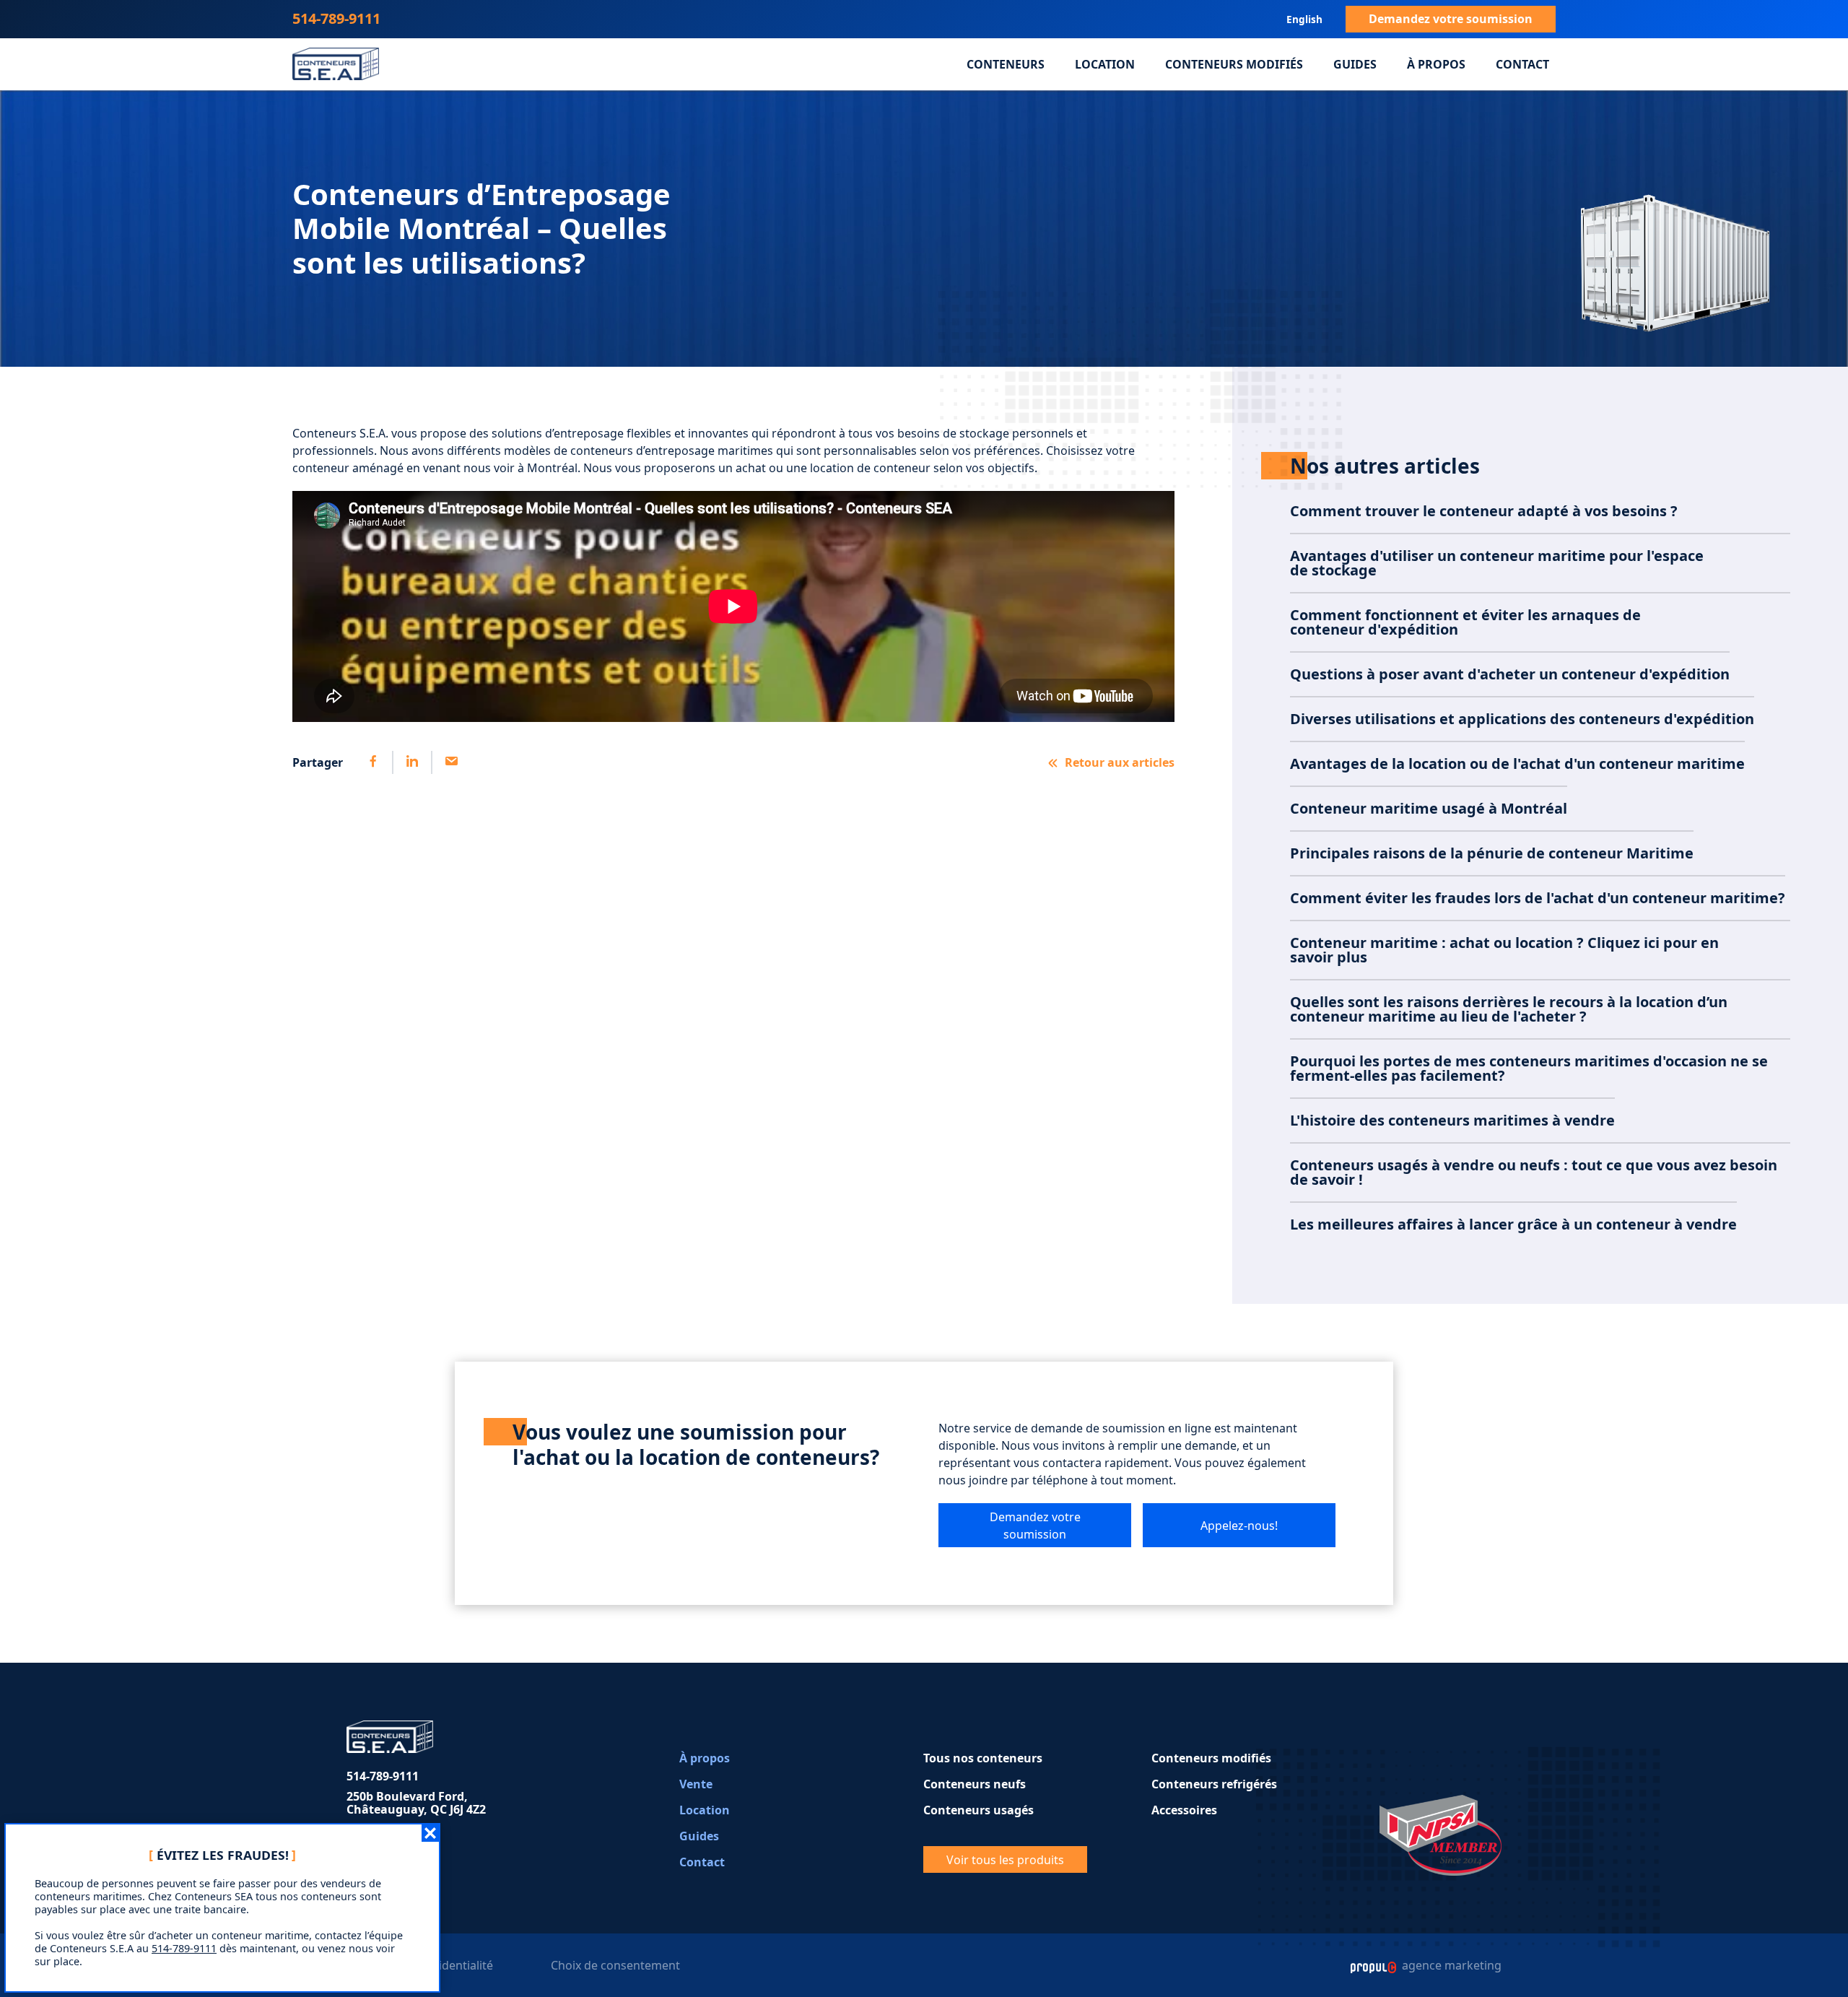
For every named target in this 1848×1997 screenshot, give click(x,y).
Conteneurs (1006, 64)
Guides (1355, 64)
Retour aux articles (1120, 762)
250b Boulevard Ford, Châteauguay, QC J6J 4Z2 (416, 1803)
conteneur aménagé (349, 468)
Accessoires (1184, 1810)
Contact (1522, 64)
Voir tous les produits (1005, 1860)
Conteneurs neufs (975, 1784)
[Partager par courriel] (450, 762)
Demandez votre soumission (1451, 19)
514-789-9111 (336, 18)
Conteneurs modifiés (1234, 64)
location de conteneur (870, 468)
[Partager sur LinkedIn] (411, 762)
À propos (1436, 64)
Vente (696, 1784)
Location (1105, 64)
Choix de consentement (615, 1965)
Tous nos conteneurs (983, 1758)
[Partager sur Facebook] (373, 762)
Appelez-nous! (1239, 1526)
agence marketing (1450, 1965)
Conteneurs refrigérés (1214, 1784)
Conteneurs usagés (979, 1810)
